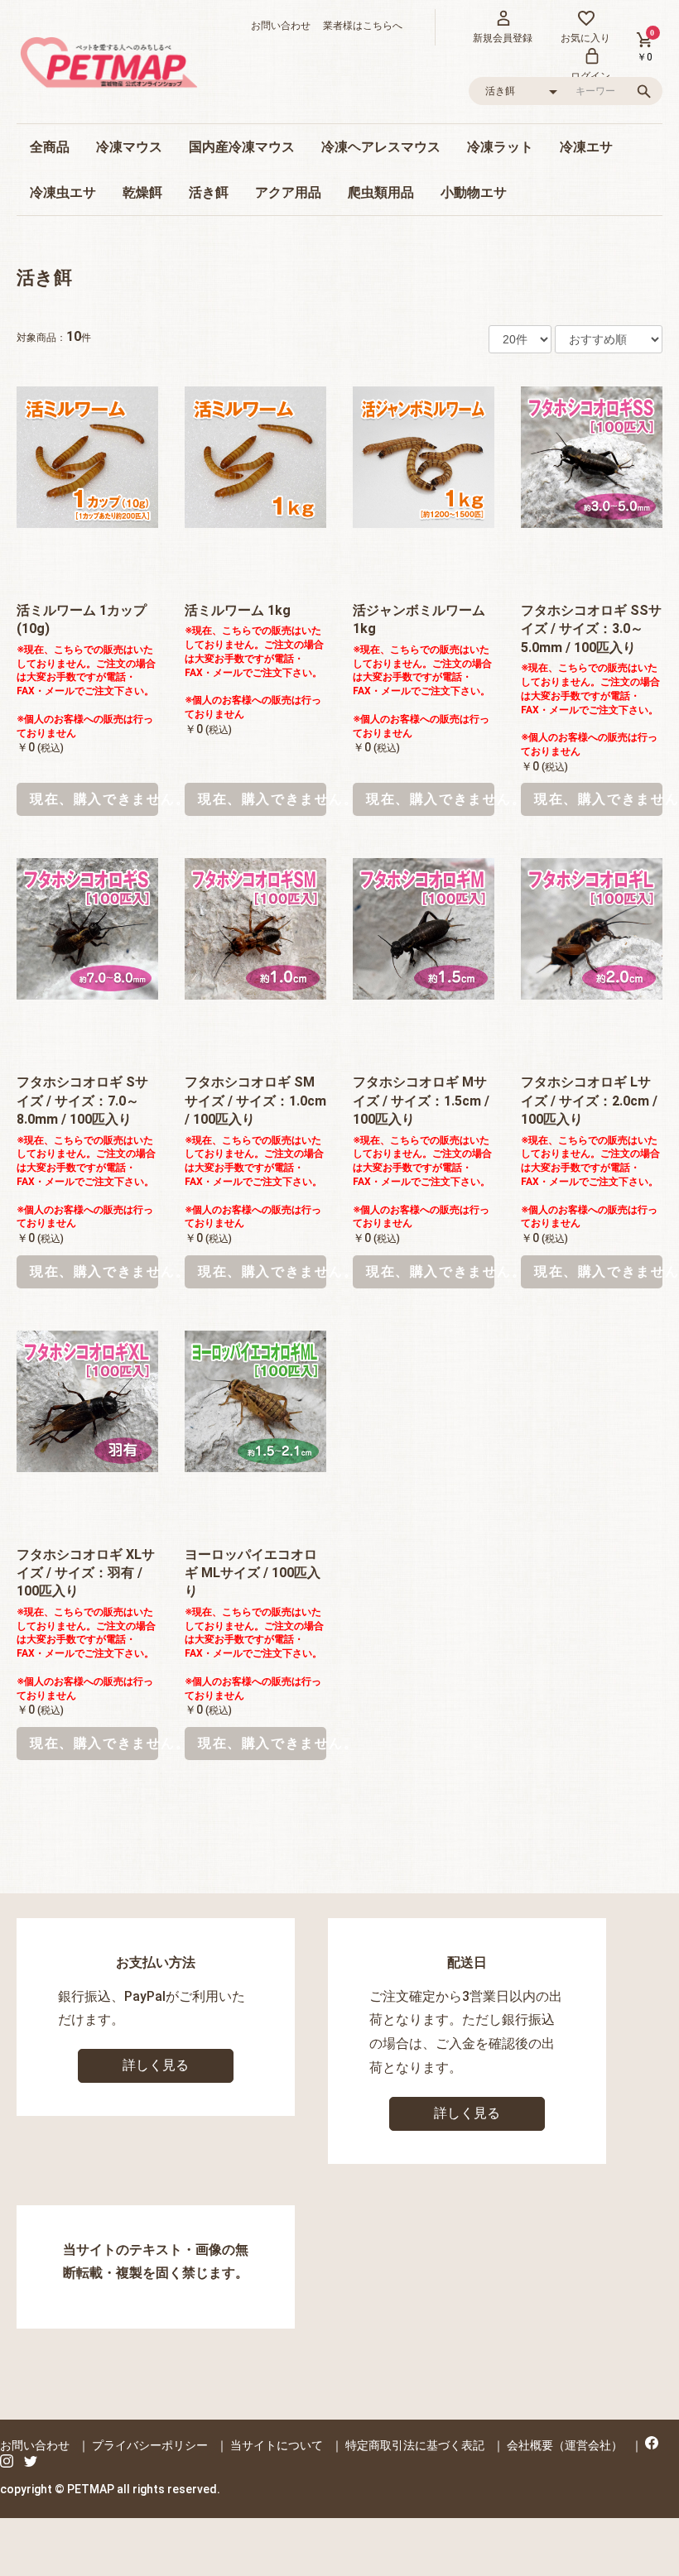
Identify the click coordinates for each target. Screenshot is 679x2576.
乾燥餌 (142, 192)
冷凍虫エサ (63, 192)
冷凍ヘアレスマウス (381, 147)
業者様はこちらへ (358, 26)
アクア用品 (288, 192)
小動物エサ (474, 192)
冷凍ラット (500, 147)
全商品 (50, 147)
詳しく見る (156, 2065)
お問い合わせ (281, 26)
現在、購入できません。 (94, 799)
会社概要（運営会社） (565, 2445)
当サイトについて (277, 2445)
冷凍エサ (586, 147)
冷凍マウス (129, 147)
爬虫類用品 (381, 192)
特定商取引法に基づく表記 (415, 2445)
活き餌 (209, 192)
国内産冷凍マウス (242, 147)
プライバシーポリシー (150, 2445)
